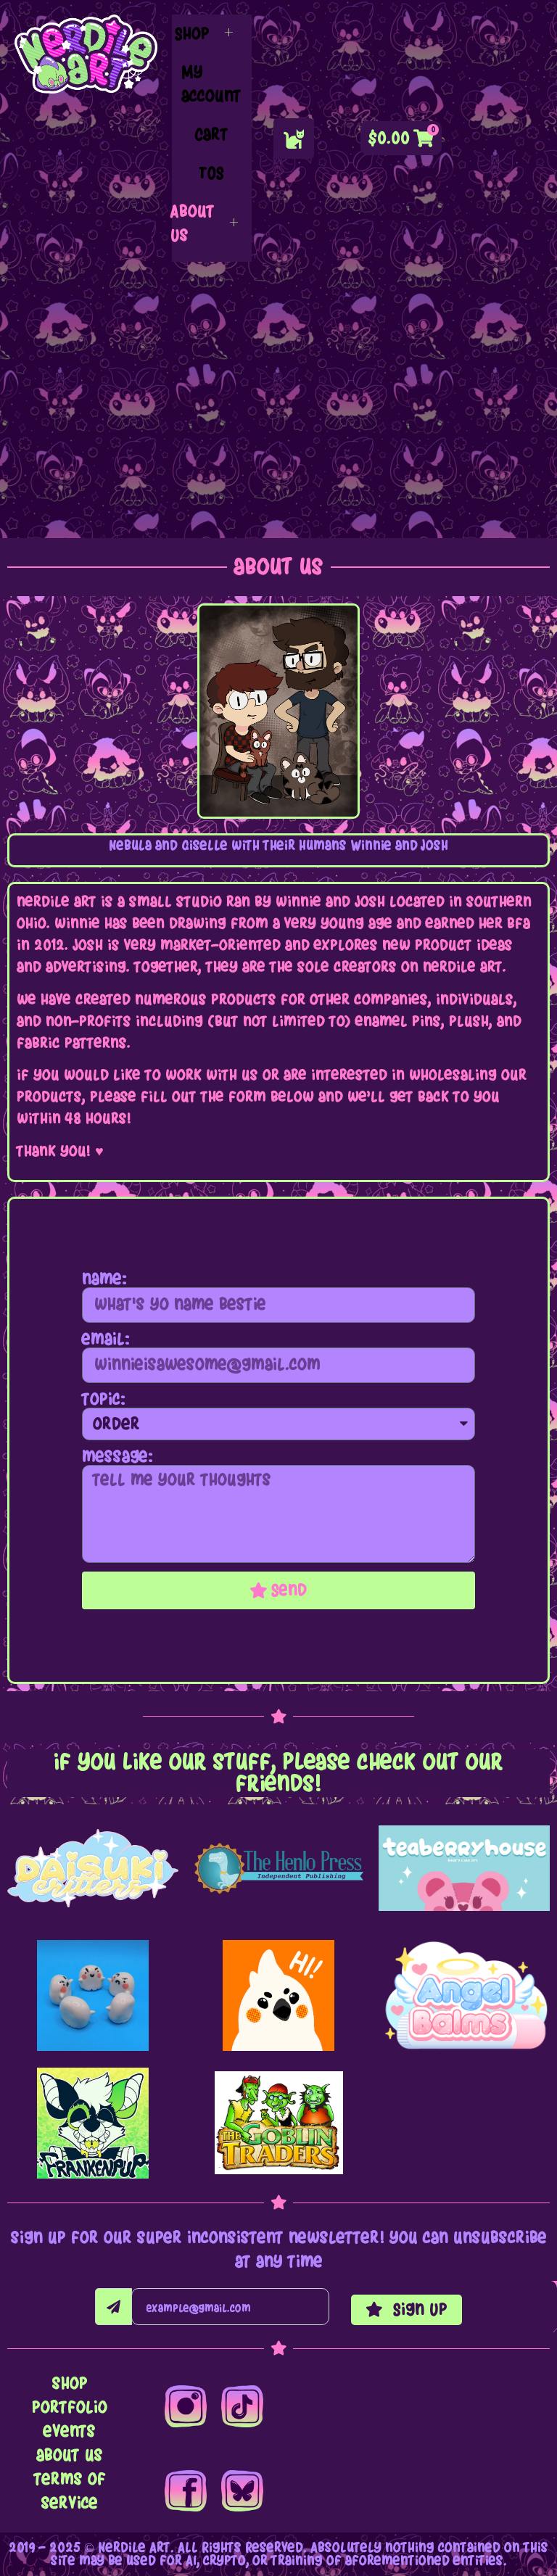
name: (104, 1279)
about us (70, 2455)
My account (211, 84)
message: (117, 1457)
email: (106, 1339)
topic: (104, 1400)
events (70, 2431)
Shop (192, 34)
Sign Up (418, 2309)
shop (70, 2383)
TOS (211, 173)
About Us (193, 223)
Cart (211, 135)
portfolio (70, 2407)
